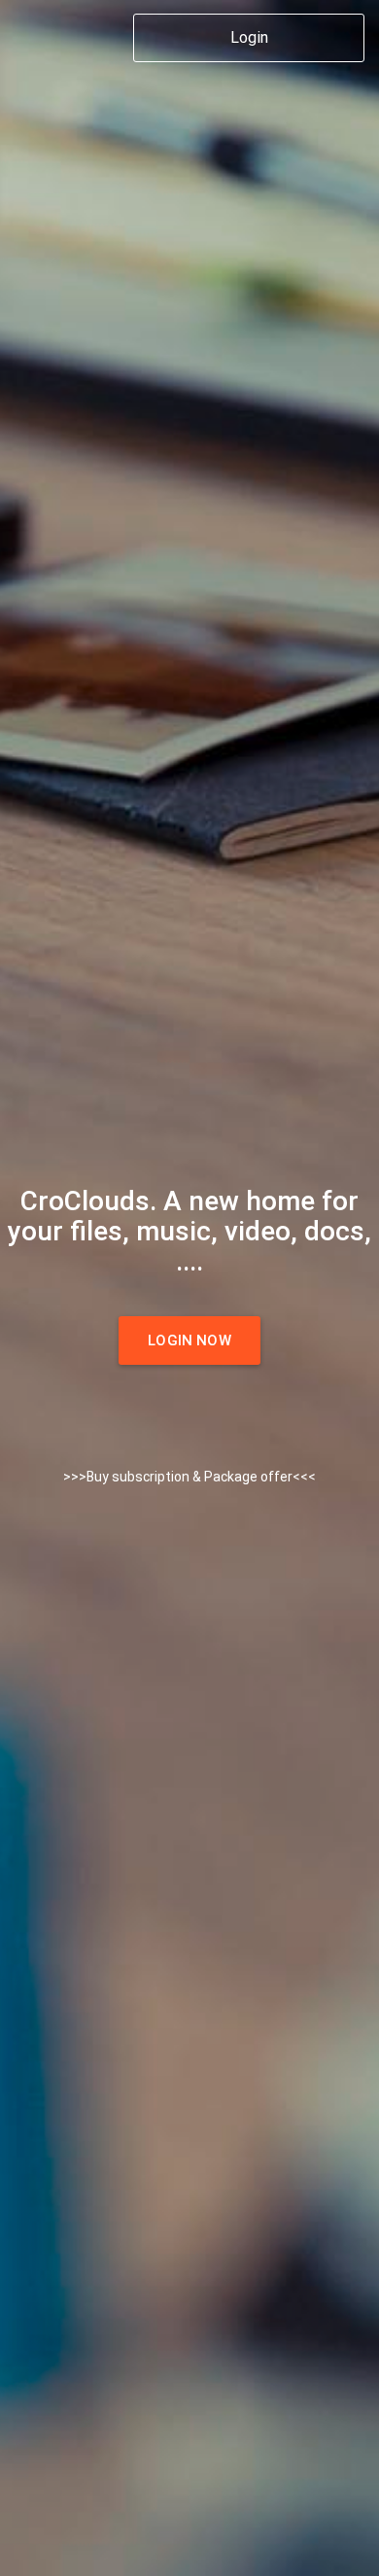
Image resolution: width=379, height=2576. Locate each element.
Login (249, 37)
